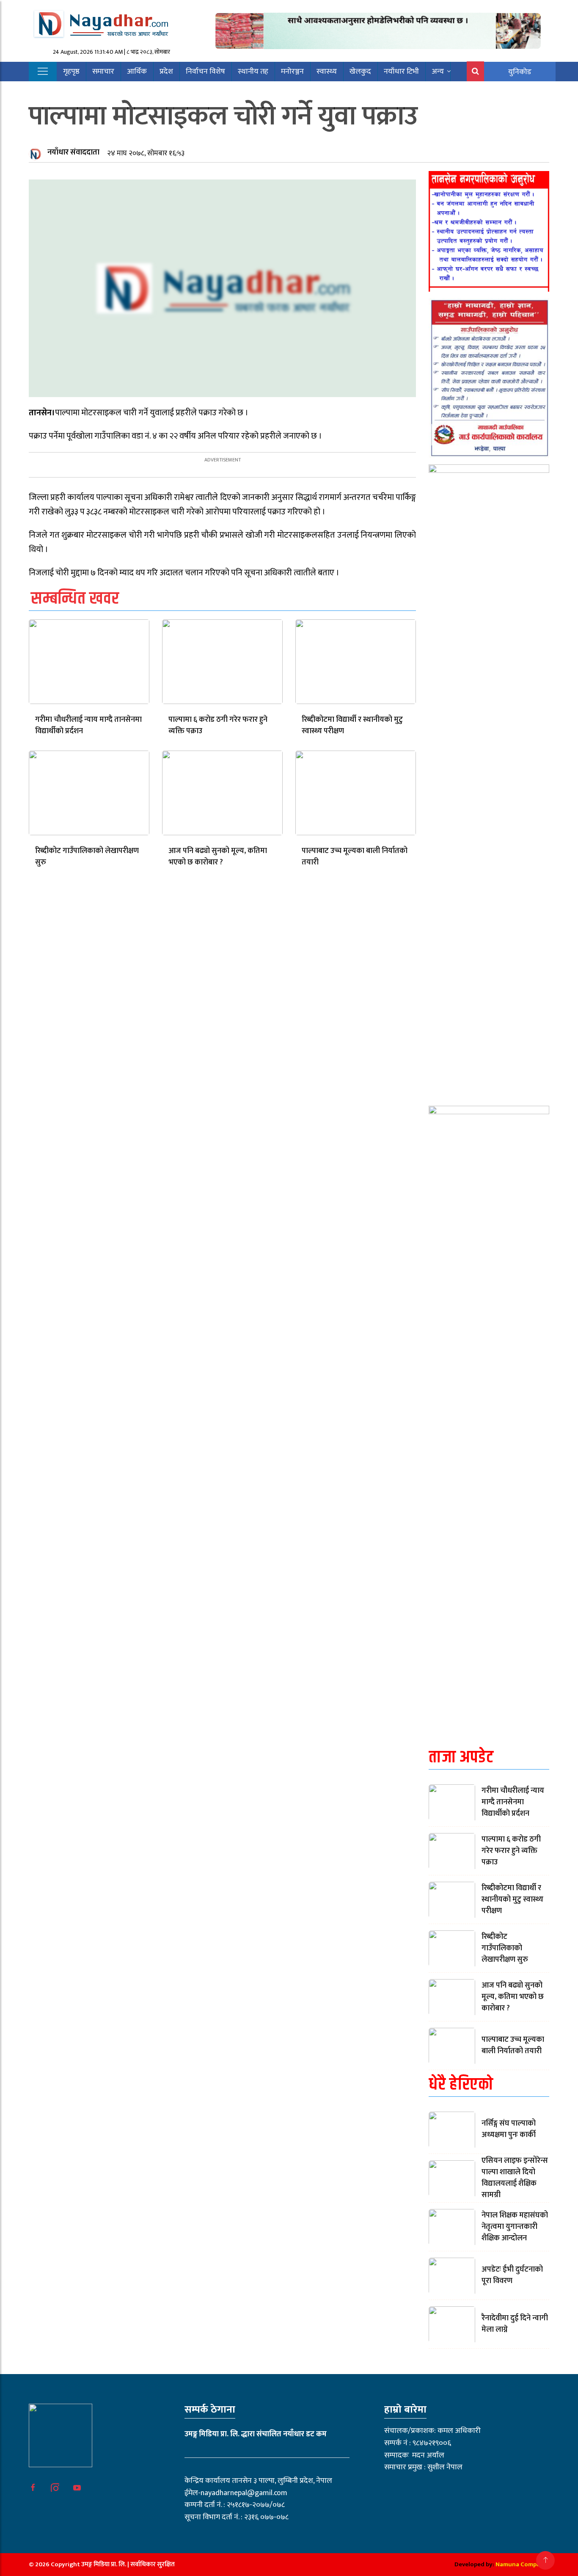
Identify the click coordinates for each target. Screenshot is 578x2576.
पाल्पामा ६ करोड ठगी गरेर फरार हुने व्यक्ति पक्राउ (218, 725)
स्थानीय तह (253, 72)
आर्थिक (137, 72)
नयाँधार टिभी (401, 72)
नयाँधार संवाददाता (73, 152)
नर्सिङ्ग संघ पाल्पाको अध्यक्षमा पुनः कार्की (509, 2129)
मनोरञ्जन (292, 72)
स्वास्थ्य (327, 72)
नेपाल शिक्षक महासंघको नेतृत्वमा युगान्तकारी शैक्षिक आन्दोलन (515, 2227)
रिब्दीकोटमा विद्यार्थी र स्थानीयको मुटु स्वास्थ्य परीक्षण (352, 725)
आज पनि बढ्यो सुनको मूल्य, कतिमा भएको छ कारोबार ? (218, 857)
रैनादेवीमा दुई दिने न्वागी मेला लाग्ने (515, 2324)
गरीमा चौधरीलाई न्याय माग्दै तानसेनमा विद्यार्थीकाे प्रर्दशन (88, 725)
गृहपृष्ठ (71, 72)
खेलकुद (360, 72)
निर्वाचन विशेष (205, 72)
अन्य (438, 72)
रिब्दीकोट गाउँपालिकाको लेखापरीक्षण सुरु (87, 857)
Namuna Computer (522, 2564)
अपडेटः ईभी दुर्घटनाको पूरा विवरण (512, 2275)
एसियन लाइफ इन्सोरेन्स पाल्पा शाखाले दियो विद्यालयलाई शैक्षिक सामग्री (515, 2178)
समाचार (103, 72)
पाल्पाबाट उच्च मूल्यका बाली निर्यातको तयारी (355, 857)
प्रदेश (166, 72)
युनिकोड (520, 72)
